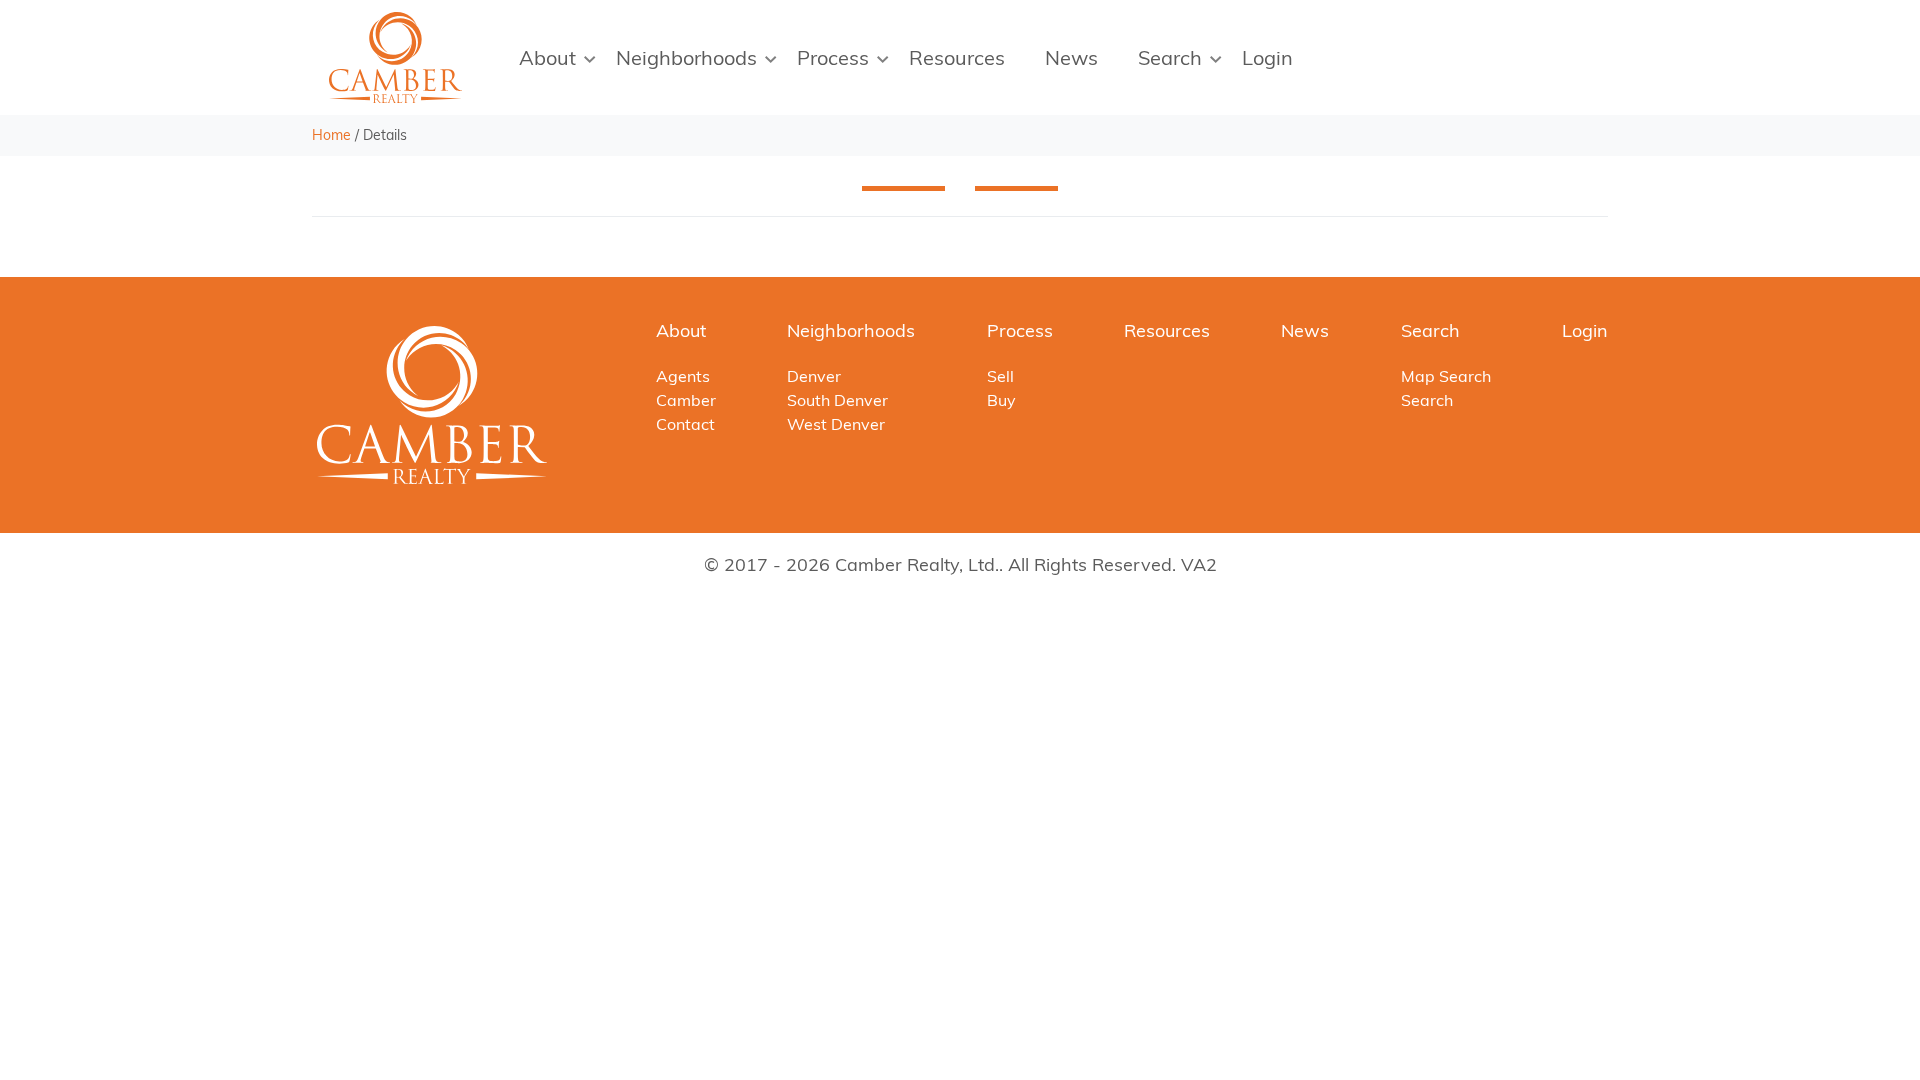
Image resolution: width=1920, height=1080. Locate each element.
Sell (1000, 376)
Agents (683, 376)
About (547, 57)
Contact (685, 424)
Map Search (1446, 376)
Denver (814, 376)
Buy (1001, 400)
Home (331, 135)
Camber (686, 400)
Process (833, 57)
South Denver (837, 400)
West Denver (836, 424)
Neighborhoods (686, 57)
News (1071, 57)
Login (1267, 57)
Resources (957, 57)
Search (1170, 57)
